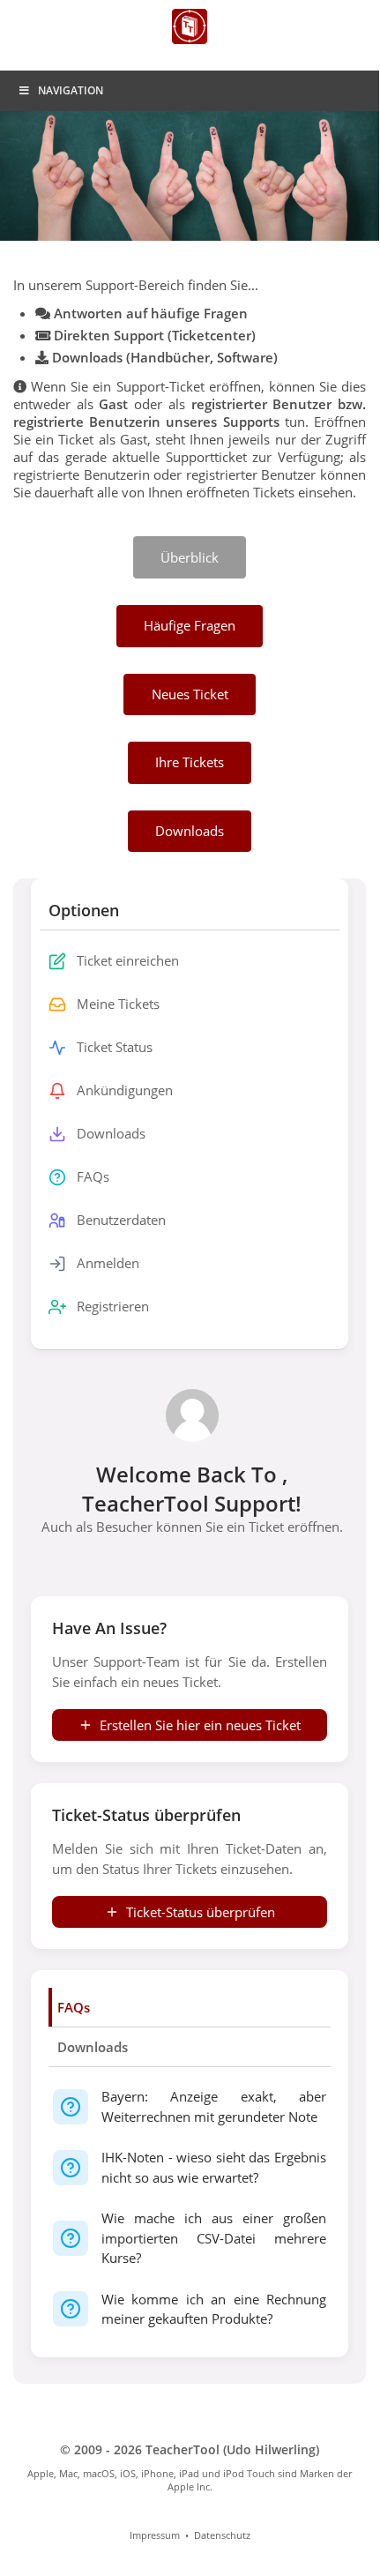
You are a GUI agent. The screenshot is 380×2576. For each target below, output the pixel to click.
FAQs (74, 2007)
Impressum (155, 2535)
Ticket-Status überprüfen (201, 1912)
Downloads (93, 2047)
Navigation (71, 90)
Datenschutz (222, 2535)
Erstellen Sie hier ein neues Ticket (200, 1725)
